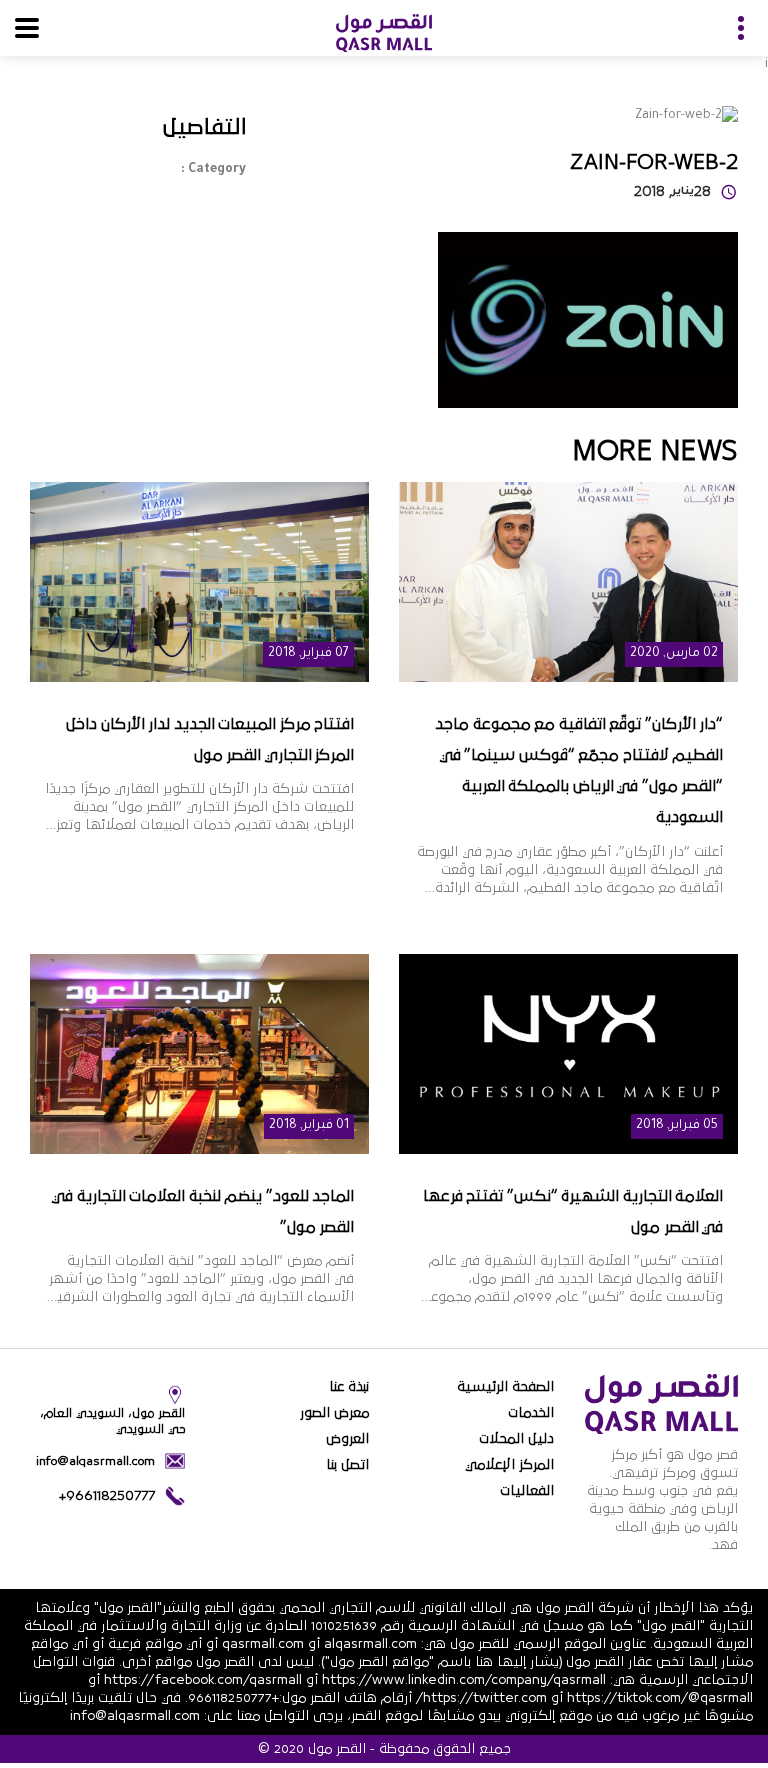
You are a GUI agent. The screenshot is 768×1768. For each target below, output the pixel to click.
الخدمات (531, 1413)
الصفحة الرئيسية (505, 1387)
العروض (347, 1439)
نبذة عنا (349, 1387)
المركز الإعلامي (509, 1465)
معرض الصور (334, 1413)
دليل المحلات (516, 1439)
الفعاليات (527, 1491)
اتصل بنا (347, 1465)
